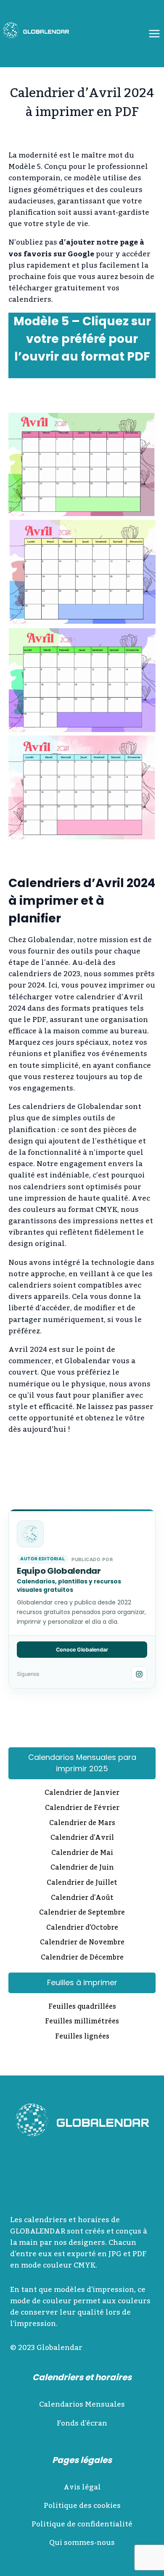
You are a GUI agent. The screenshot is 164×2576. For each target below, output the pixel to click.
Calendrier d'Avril (82, 1838)
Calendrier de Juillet (82, 1883)
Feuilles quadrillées (82, 2007)
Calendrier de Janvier (82, 1794)
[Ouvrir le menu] (154, 33)
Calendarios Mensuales (82, 2405)
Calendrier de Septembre (82, 1913)
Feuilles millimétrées (82, 2022)
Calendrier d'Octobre (82, 1928)
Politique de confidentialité (82, 2524)
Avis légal (82, 2487)
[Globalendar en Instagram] (139, 1674)
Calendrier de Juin (82, 1868)
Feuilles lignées (82, 2037)
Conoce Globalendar (82, 1650)
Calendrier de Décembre (82, 1958)
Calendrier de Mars (82, 1824)
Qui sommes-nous (82, 2543)
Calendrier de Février (82, 1809)
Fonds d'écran (82, 2423)
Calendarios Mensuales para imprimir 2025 (82, 1763)
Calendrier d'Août (82, 1899)
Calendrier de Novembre (82, 1943)
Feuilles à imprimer (82, 1982)
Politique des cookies (82, 2506)
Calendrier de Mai (82, 1854)
